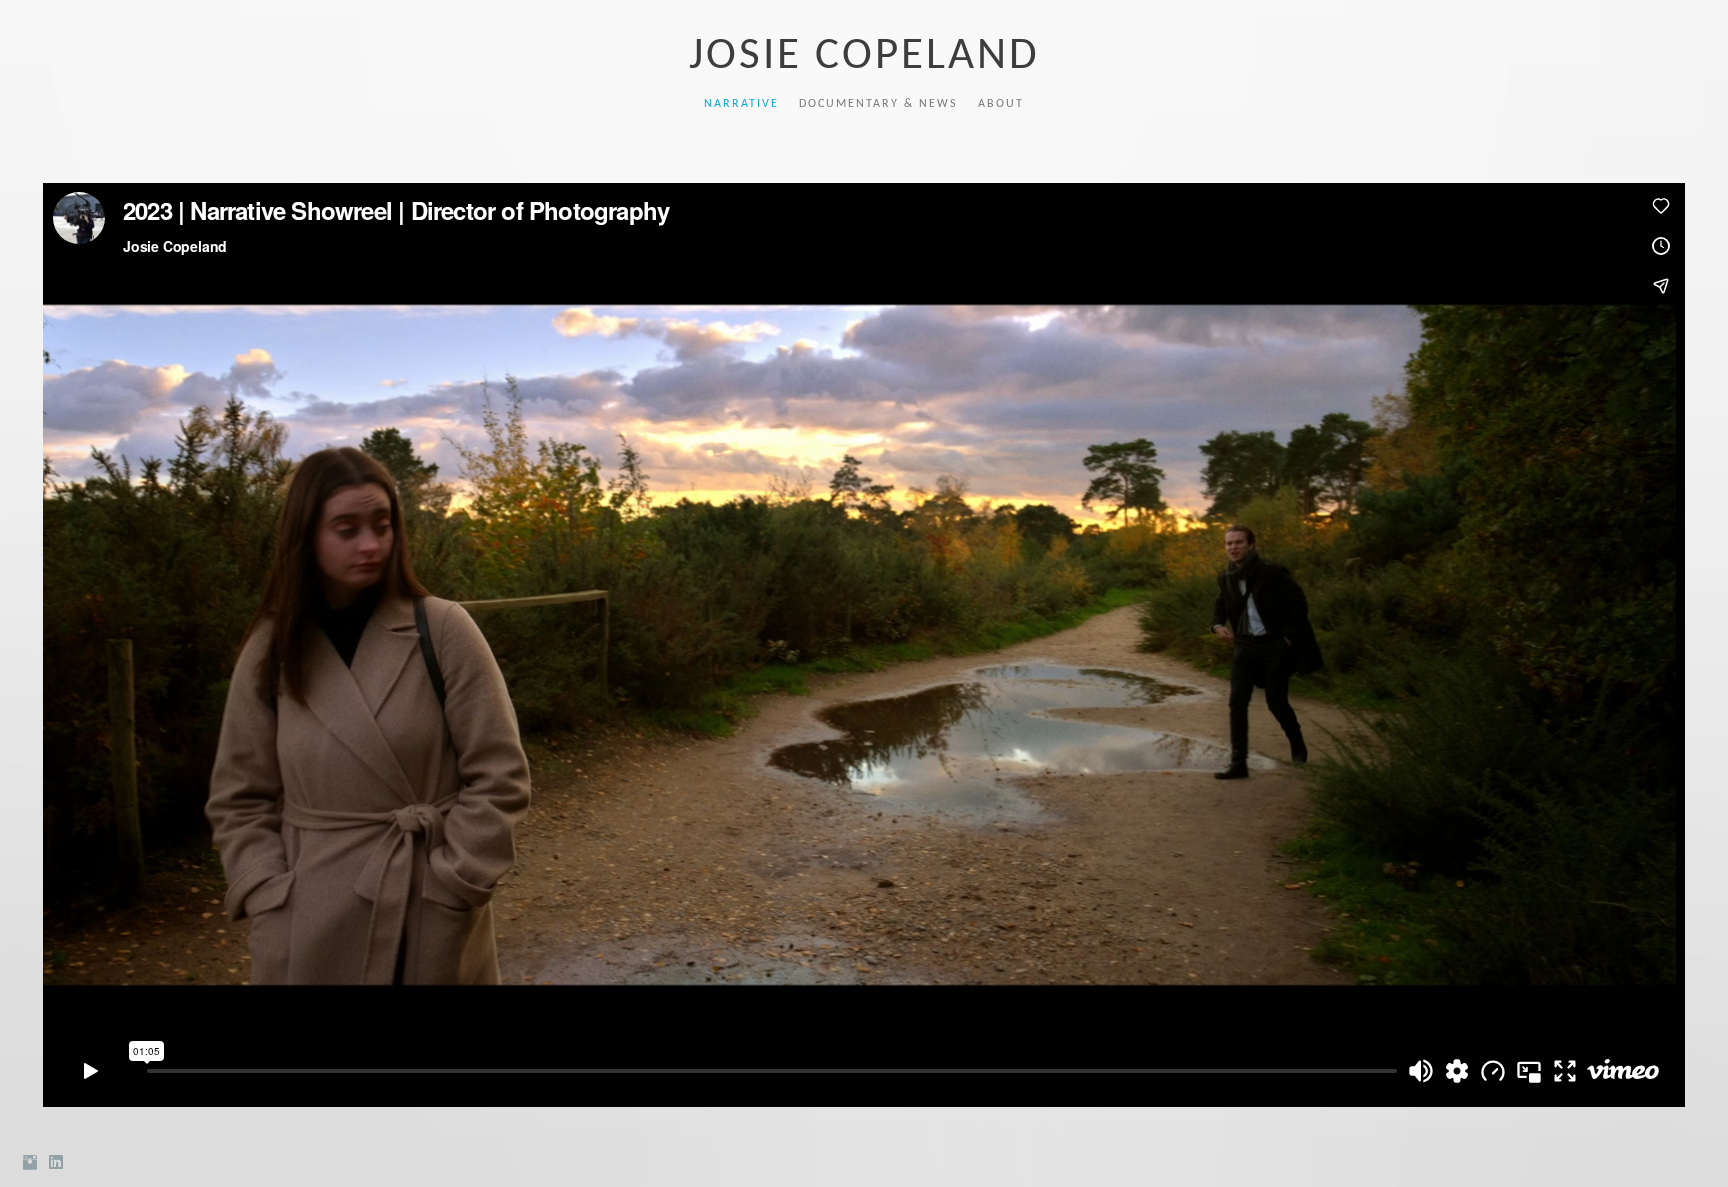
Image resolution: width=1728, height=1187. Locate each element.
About (1001, 104)
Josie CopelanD (864, 56)
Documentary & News (878, 104)
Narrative (741, 104)
